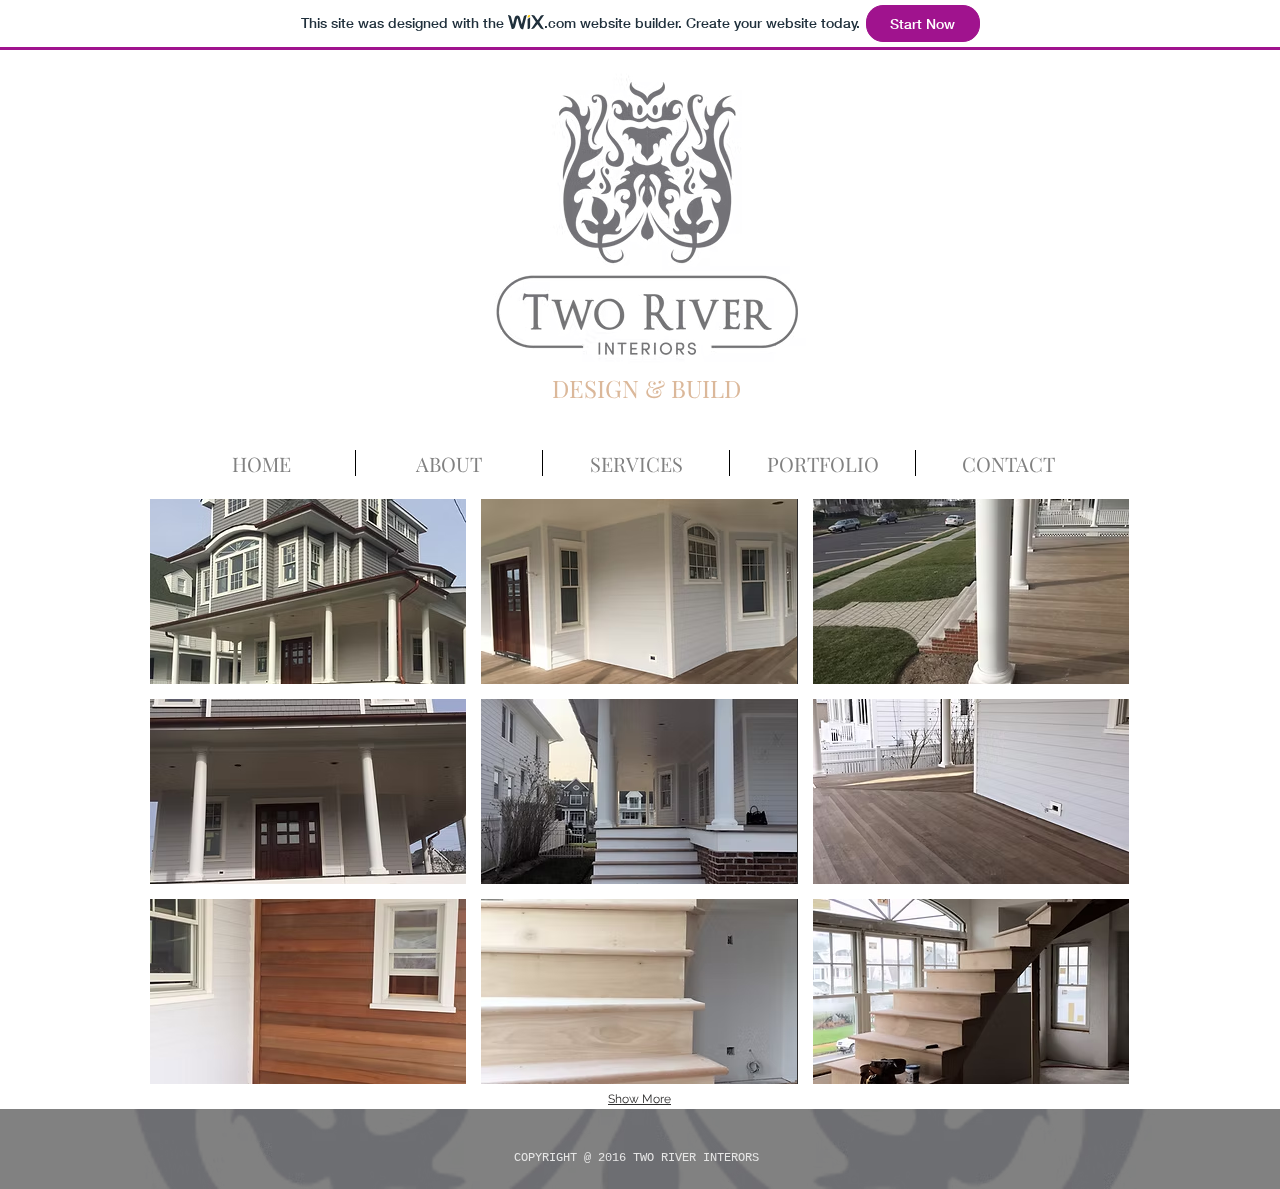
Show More (639, 1099)
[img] (308, 591)
